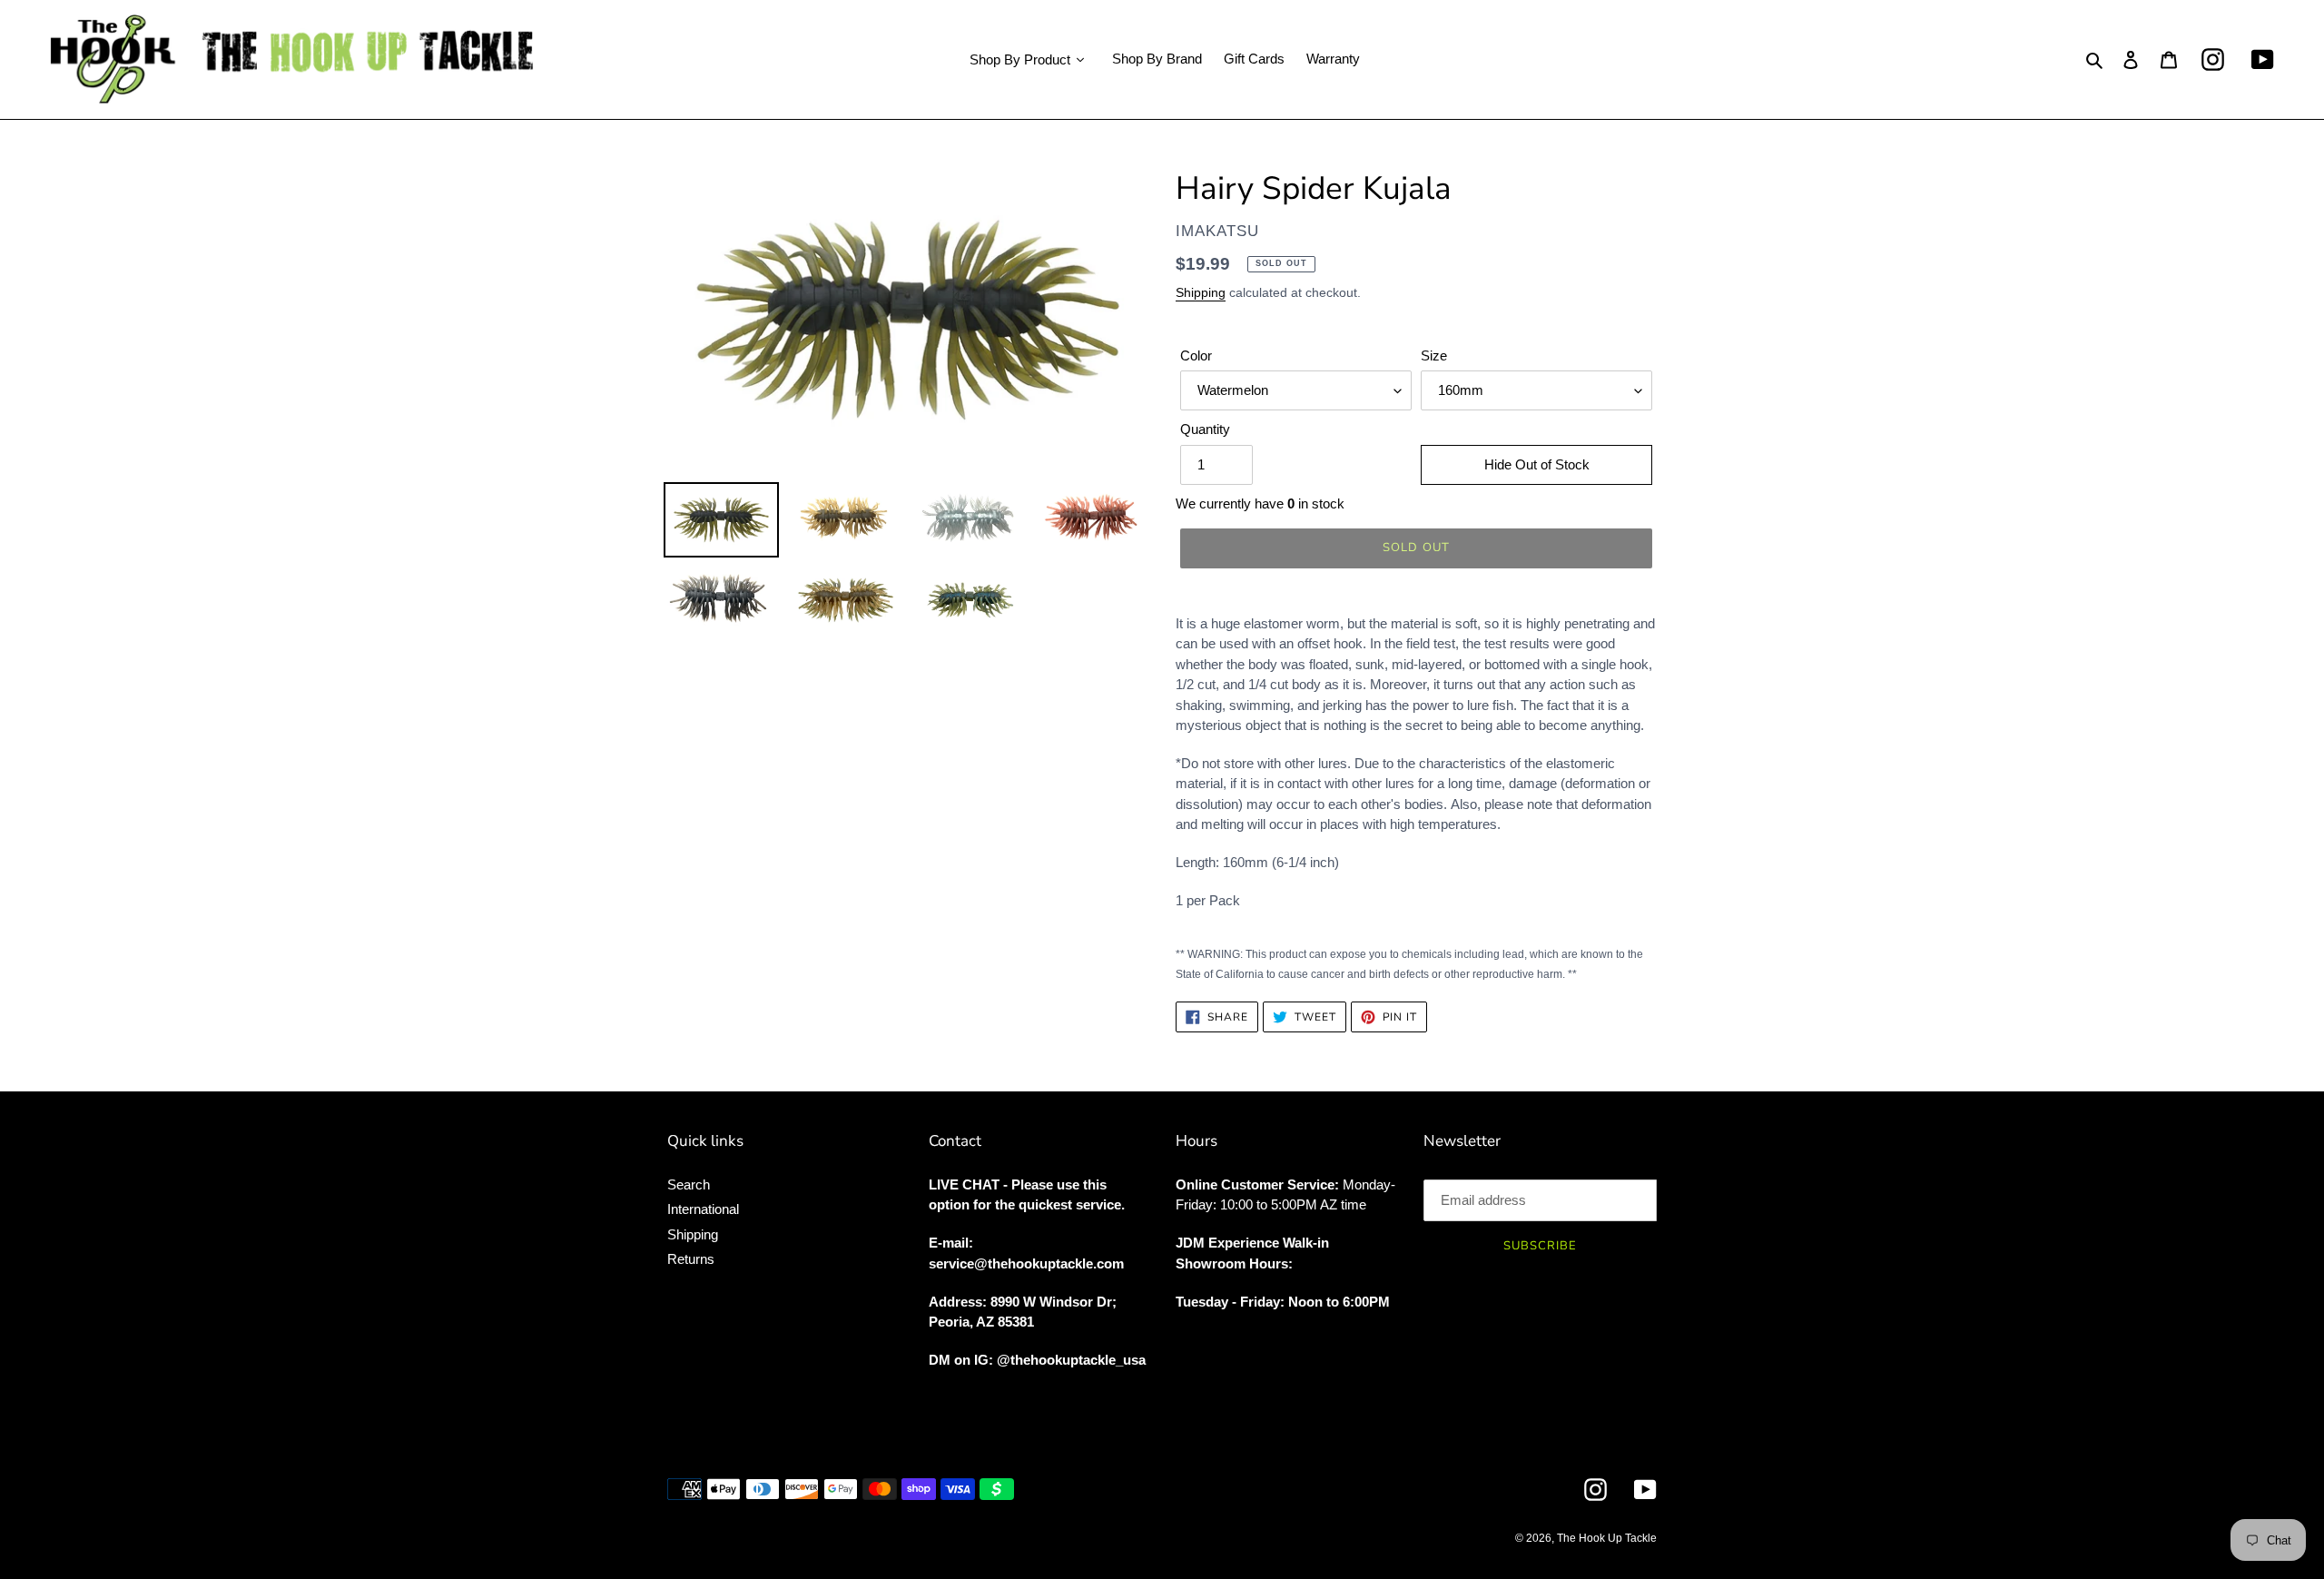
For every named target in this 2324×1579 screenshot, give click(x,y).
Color (1196, 355)
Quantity (1205, 429)
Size (1434, 355)
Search (689, 1184)
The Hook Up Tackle (1607, 1538)
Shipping (1201, 292)
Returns (691, 1259)
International (703, 1209)
